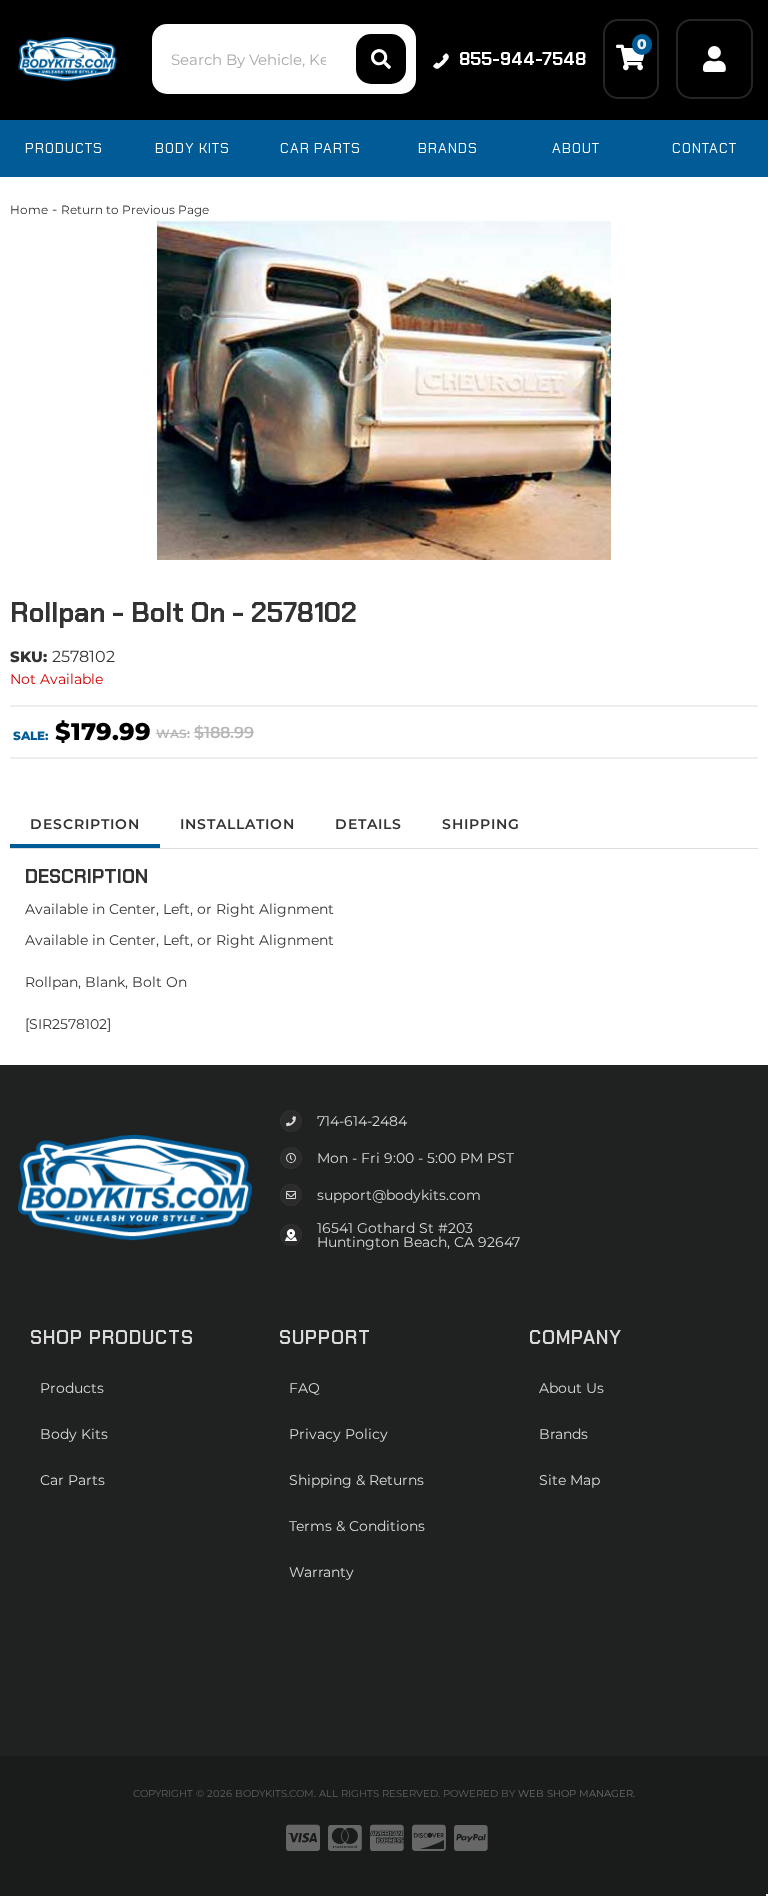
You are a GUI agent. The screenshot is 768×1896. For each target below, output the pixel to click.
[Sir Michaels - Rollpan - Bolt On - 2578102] (384, 390)
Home (29, 209)
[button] (283, 59)
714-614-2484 (362, 1121)
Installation (237, 824)
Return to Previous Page (135, 209)
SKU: (28, 656)
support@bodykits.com (399, 1195)
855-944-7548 (522, 59)
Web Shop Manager (575, 1793)
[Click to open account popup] (714, 59)
